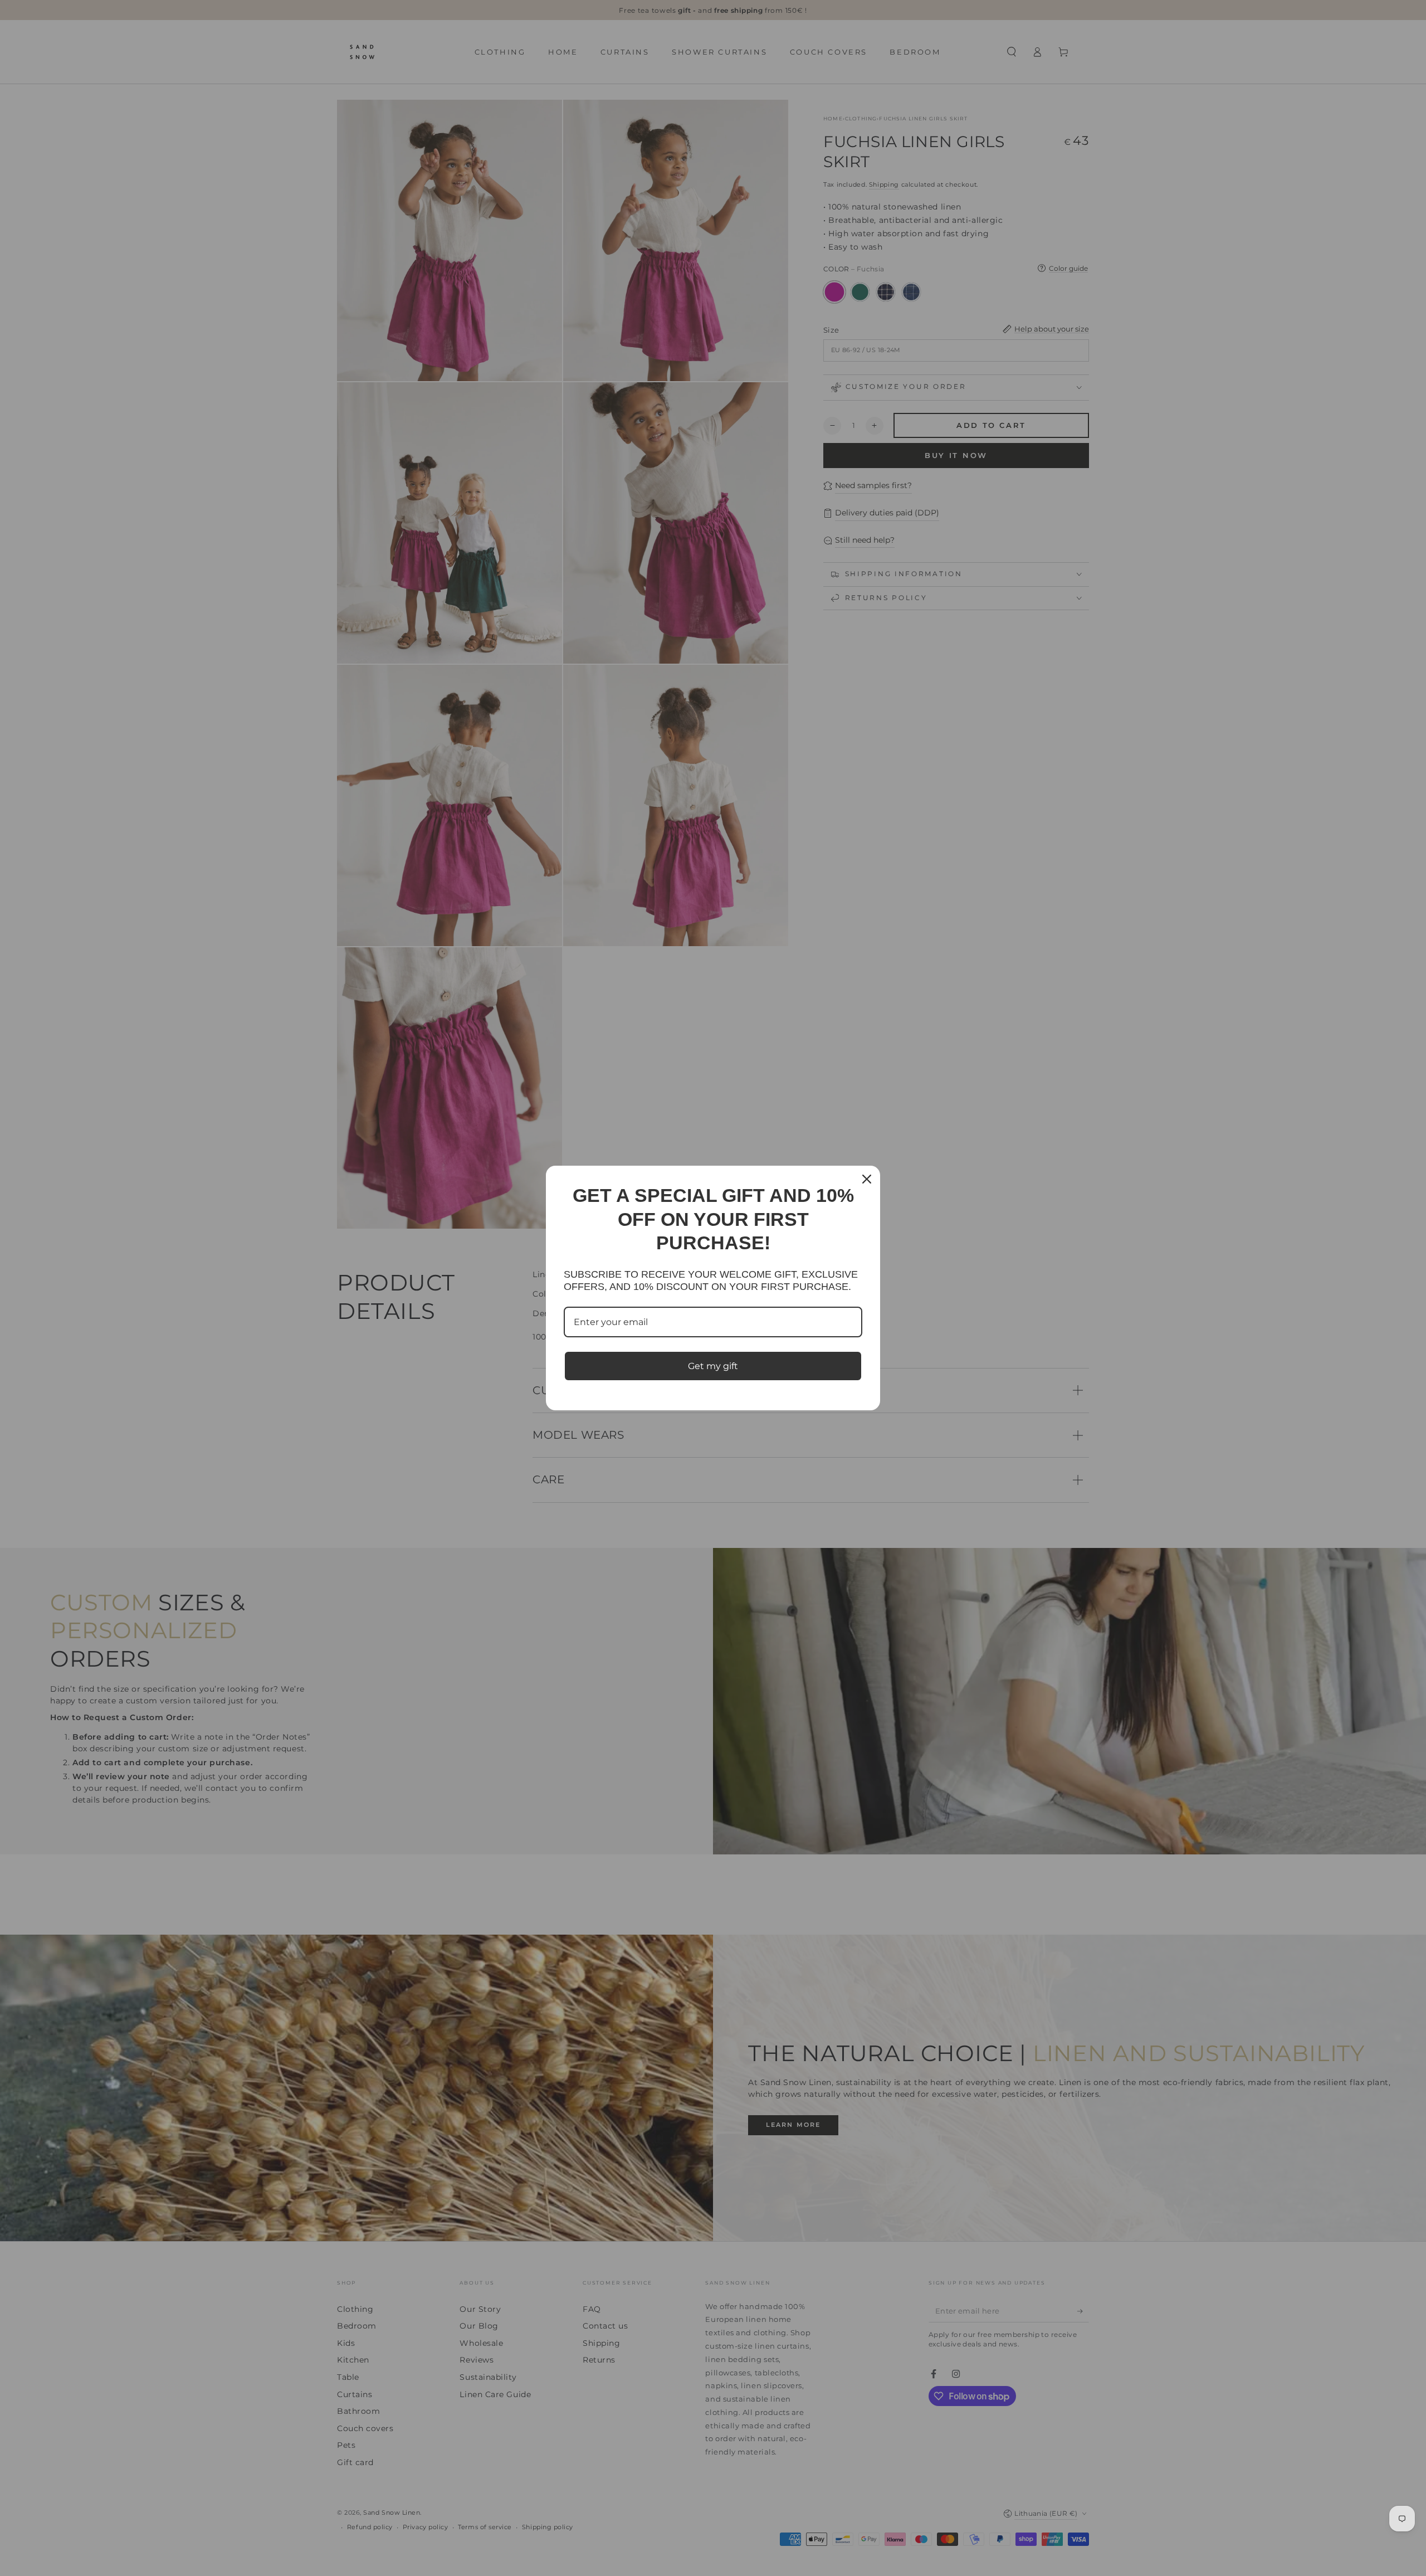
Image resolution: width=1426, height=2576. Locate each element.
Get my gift (713, 1366)
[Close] (867, 1179)
